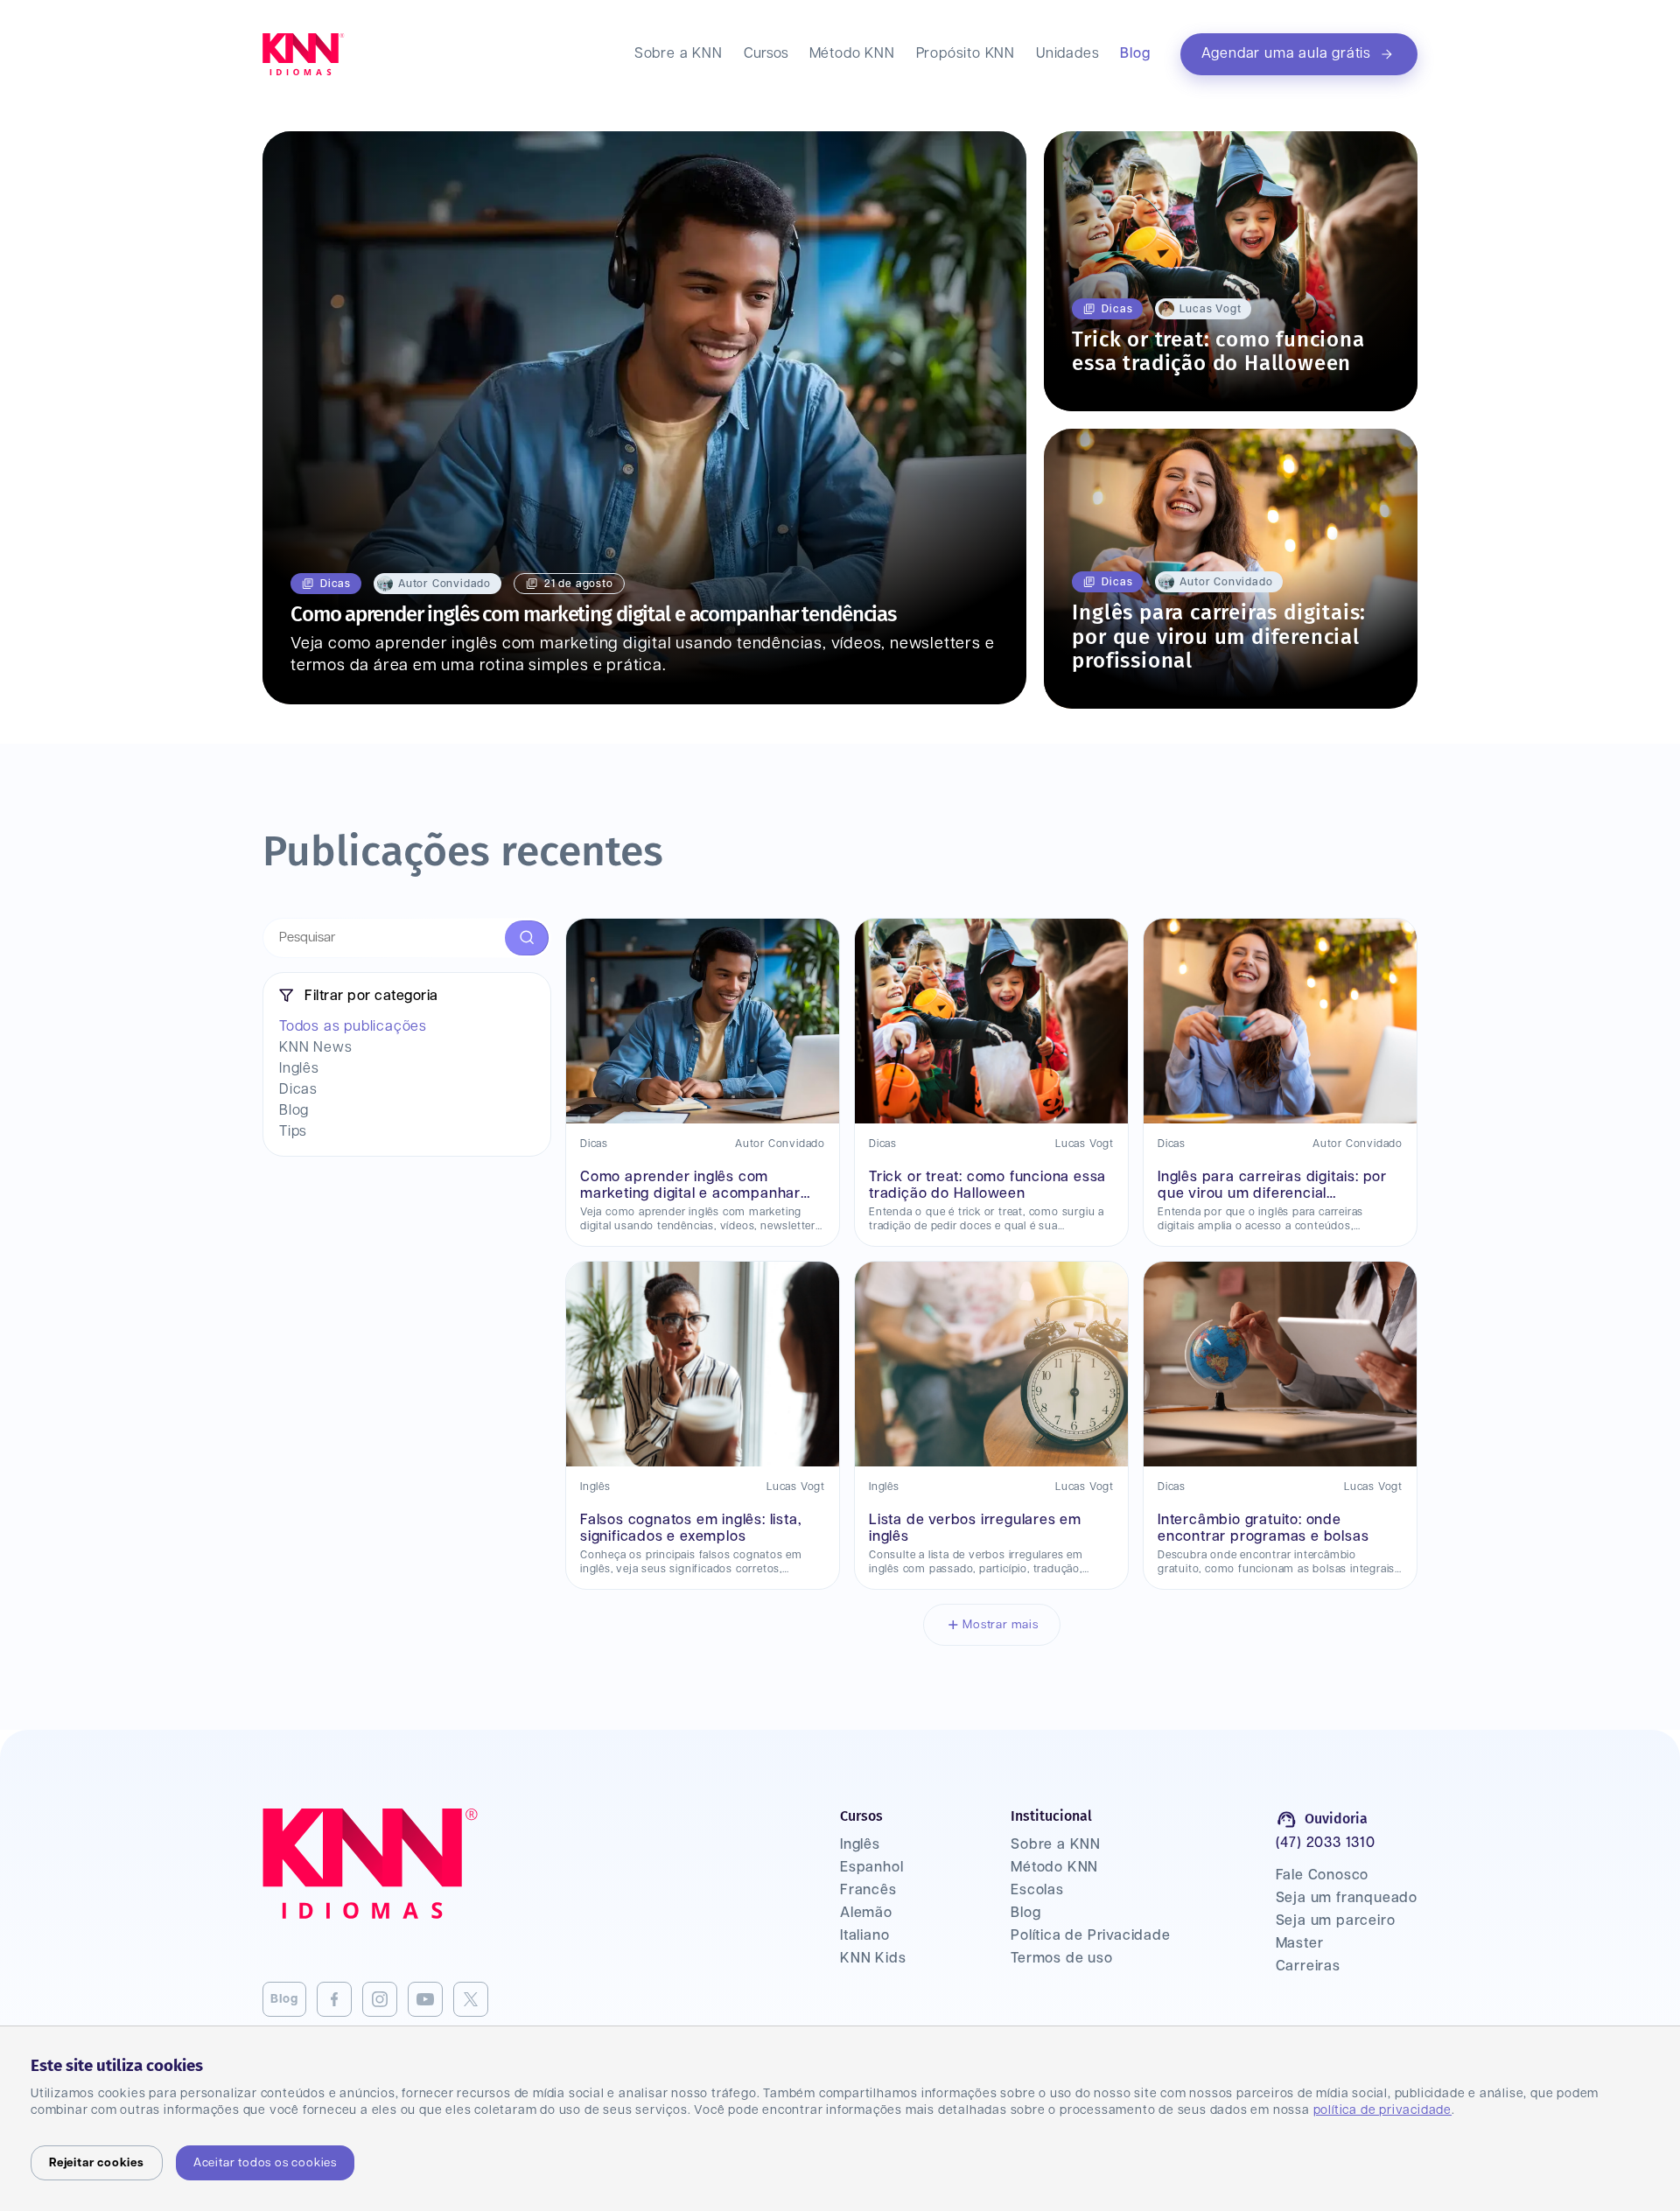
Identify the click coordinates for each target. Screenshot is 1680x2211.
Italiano (864, 1936)
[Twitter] (471, 1999)
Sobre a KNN (679, 54)
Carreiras (1308, 1966)
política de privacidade (1382, 2110)
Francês (868, 1890)
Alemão (866, 1913)
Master (1300, 1944)
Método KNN (852, 54)
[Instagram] (380, 1999)
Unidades (1067, 54)
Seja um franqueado (1347, 1898)
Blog (1135, 54)
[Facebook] (334, 1999)
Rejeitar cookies (97, 2163)
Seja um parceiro (1336, 1921)
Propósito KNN (966, 54)
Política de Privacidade (1090, 1936)
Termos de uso (1061, 1959)
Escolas (1037, 1890)
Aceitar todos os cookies (265, 2163)
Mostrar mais (1001, 1625)
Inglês (860, 1845)
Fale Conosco (1323, 1875)
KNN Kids (873, 1959)
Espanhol (871, 1868)
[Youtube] (425, 1999)
